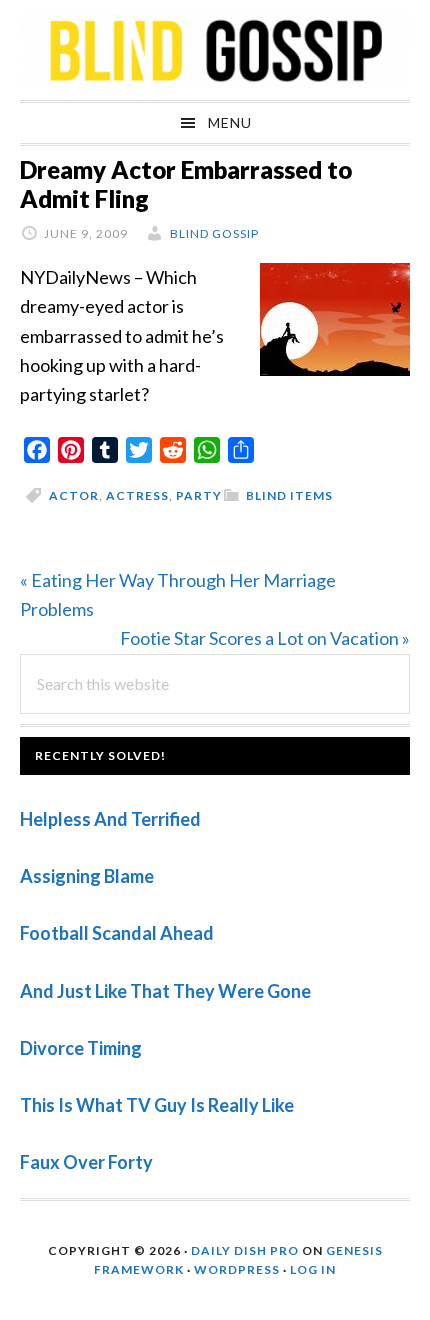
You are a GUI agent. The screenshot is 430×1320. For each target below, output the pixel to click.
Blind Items (289, 495)
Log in (313, 1269)
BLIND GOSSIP (215, 50)
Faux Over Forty (86, 1162)
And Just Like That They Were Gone (165, 991)
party (199, 495)
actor (74, 495)
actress (137, 495)
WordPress (237, 1269)
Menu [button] (230, 122)
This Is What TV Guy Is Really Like (157, 1105)
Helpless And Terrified (110, 819)
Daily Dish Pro (245, 1250)
